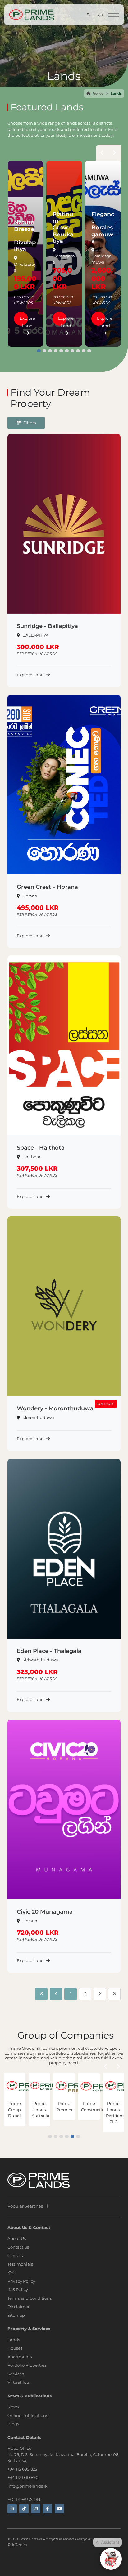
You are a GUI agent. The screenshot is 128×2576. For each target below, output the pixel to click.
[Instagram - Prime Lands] (36, 2509)
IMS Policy (18, 2289)
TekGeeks (17, 2545)
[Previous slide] (102, 154)
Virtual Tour (19, 2382)
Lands (14, 2340)
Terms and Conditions (30, 2298)
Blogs (13, 2424)
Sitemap (16, 2315)
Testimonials (20, 2264)
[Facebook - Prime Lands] (48, 2509)
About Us (17, 2238)
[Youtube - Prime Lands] (59, 2509)
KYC (11, 2272)
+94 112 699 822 (22, 2469)
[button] (39, 351)
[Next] (100, 1994)
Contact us (18, 2247)
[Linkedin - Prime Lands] (12, 2509)
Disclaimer (18, 2307)
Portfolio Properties (27, 2365)
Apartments (20, 2357)
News (13, 2407)
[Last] (114, 1994)
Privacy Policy (21, 2281)
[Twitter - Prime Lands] (24, 2509)
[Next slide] (114, 154)
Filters (30, 423)
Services (16, 2374)
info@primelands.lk (27, 2486)
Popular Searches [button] (25, 2206)
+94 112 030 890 (23, 2477)
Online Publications (28, 2415)
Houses (15, 2348)
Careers (15, 2255)
